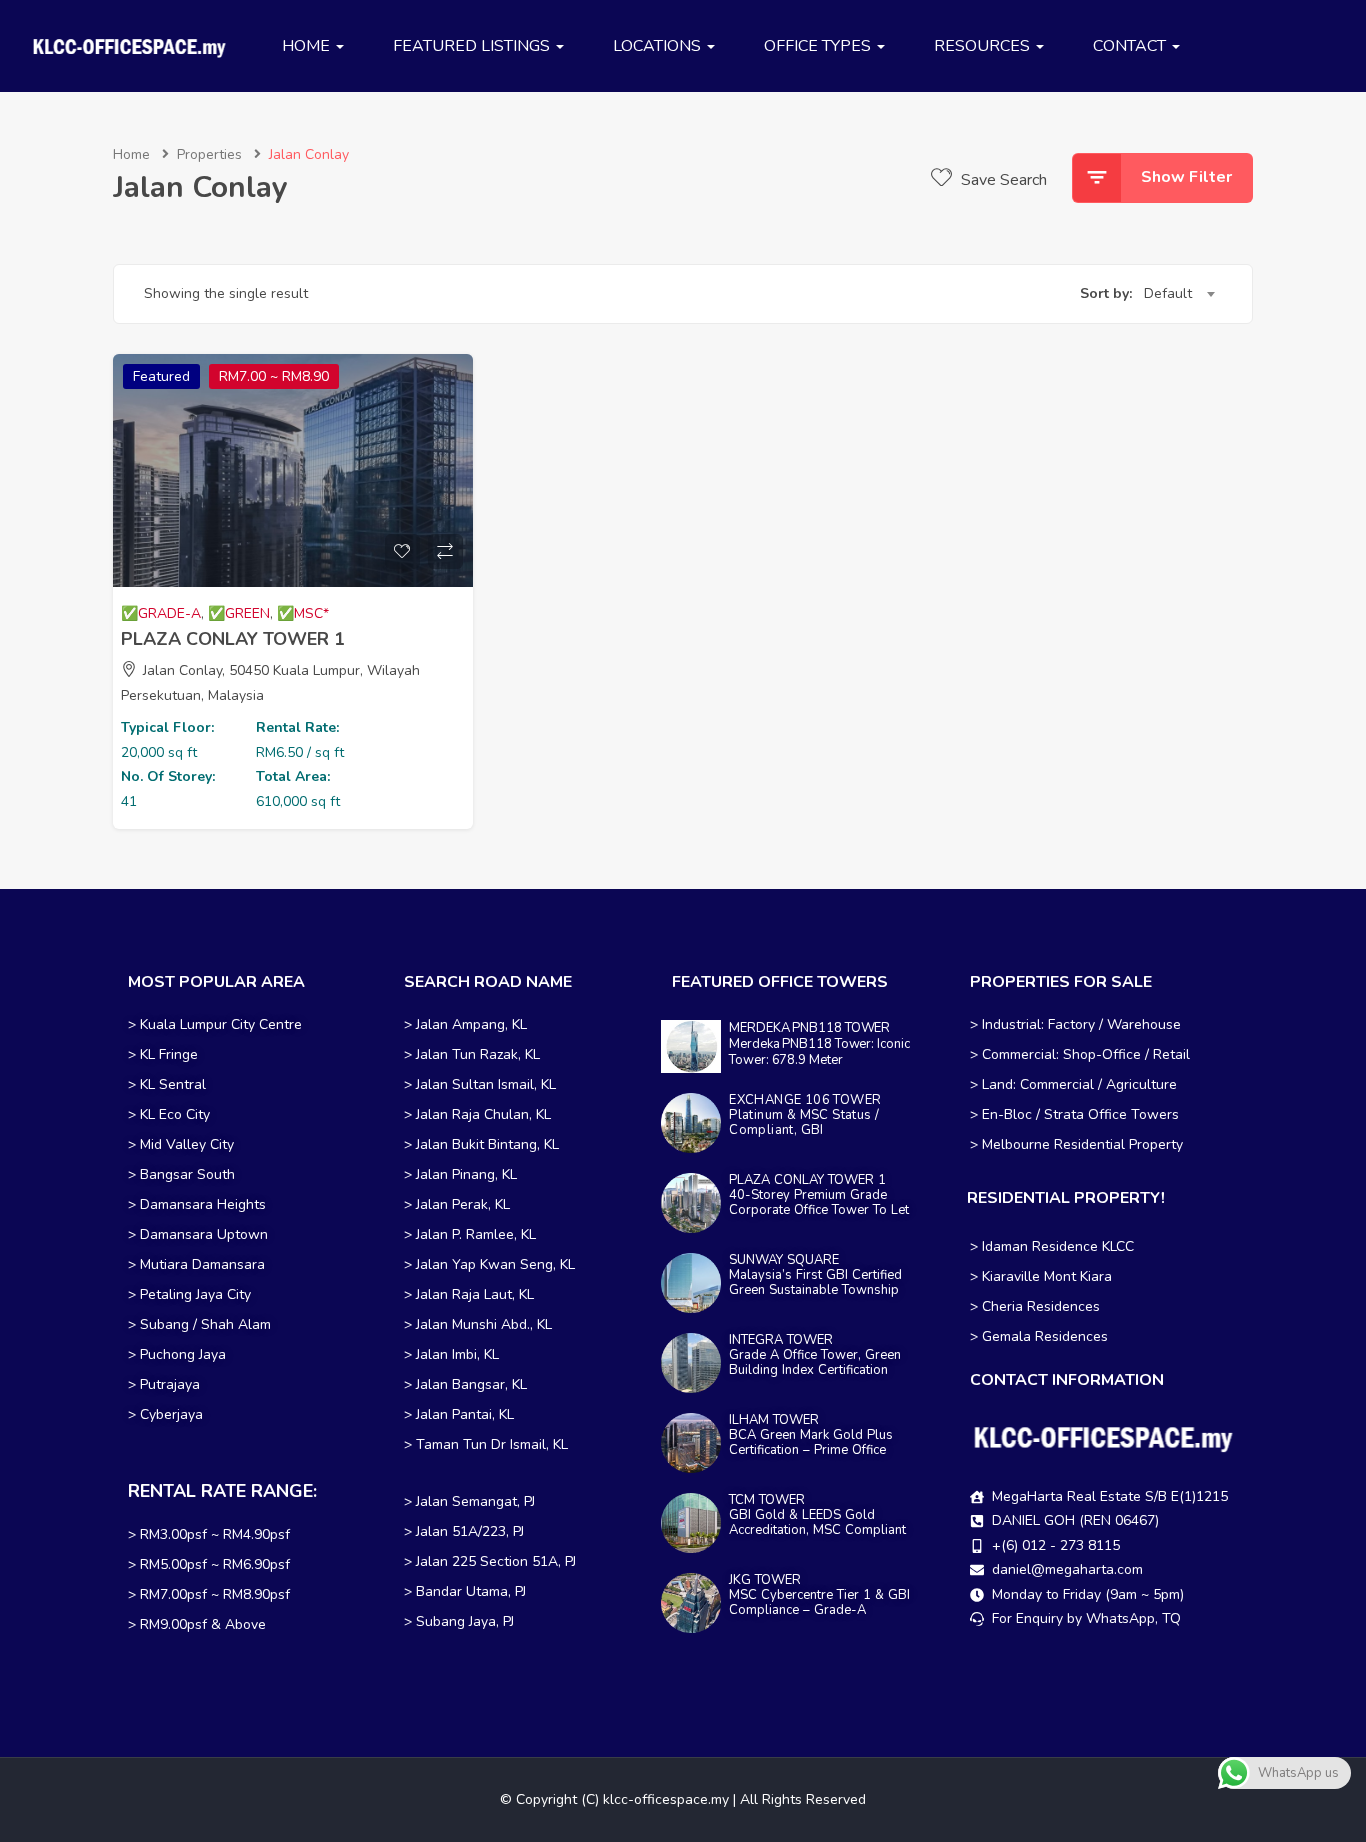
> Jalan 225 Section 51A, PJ (490, 1561)
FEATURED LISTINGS (473, 46)
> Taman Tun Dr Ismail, (476, 1444)
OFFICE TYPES (819, 46)
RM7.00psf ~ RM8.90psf (215, 1594)
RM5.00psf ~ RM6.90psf (215, 1564)
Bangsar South (187, 1174)
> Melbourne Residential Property (1076, 1144)
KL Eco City (175, 1114)
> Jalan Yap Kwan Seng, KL (489, 1264)
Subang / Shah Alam (205, 1324)
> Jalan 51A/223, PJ (464, 1531)
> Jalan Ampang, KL (465, 1024)
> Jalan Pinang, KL (460, 1174)
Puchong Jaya (183, 1354)
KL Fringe (171, 1054)
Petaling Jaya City (195, 1294)
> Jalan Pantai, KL (459, 1414)
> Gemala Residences (1039, 1336)
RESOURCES (984, 46)
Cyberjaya (171, 1414)
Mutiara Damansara (202, 1264)
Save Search (1002, 180)
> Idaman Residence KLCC (1052, 1246)
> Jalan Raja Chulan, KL (477, 1114)
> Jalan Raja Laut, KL (469, 1294)
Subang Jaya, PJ (465, 1621)
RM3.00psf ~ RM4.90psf (215, 1534)
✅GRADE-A (161, 613)
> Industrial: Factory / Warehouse (1075, 1024)
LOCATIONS (659, 46)
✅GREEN (239, 613)
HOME (308, 46)
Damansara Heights (203, 1204)
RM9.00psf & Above (203, 1624)
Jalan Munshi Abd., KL (484, 1324)
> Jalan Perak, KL (457, 1204)
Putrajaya (170, 1384)
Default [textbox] (1168, 293)
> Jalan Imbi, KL (451, 1354)
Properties (209, 154)
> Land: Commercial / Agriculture (1073, 1084)
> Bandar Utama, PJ (465, 1591)
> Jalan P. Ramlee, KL (470, 1234)
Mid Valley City (187, 1144)
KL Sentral (173, 1084)
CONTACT (1131, 46)
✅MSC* (303, 613)
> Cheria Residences (1035, 1306)
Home (131, 154)
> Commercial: (1016, 1054)
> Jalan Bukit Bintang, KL (481, 1144)
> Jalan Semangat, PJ (469, 1501)
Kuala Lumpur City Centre (221, 1024)
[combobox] (1179, 294)
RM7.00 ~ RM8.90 (274, 376)
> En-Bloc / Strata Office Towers (1074, 1114)
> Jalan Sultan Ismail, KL (480, 1084)
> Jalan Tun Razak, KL (472, 1054)
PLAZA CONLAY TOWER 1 (233, 639)
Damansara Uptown (204, 1234)
